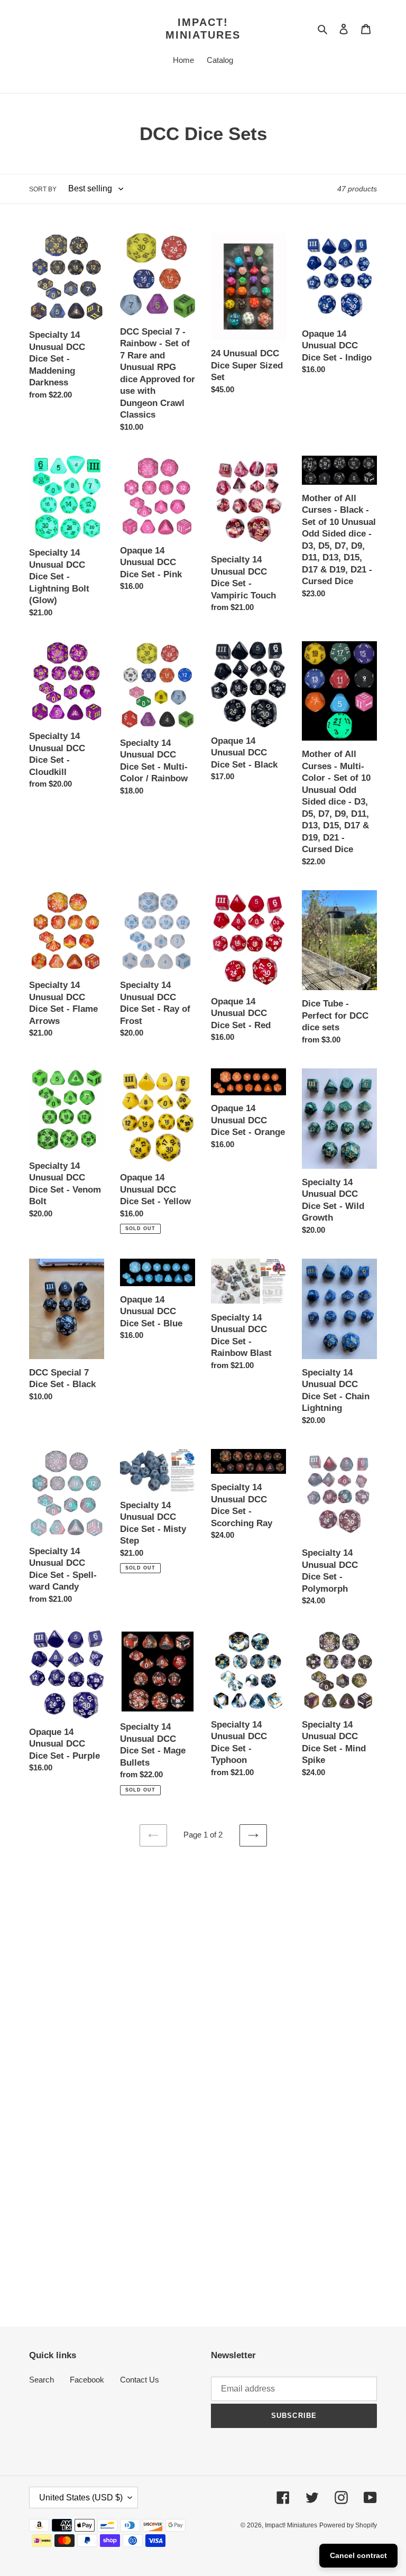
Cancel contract (358, 2555)
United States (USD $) (81, 2497)
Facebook (87, 2380)
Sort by (43, 189)
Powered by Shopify (348, 2525)
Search (41, 2380)
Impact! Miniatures (203, 29)
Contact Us (140, 2380)
